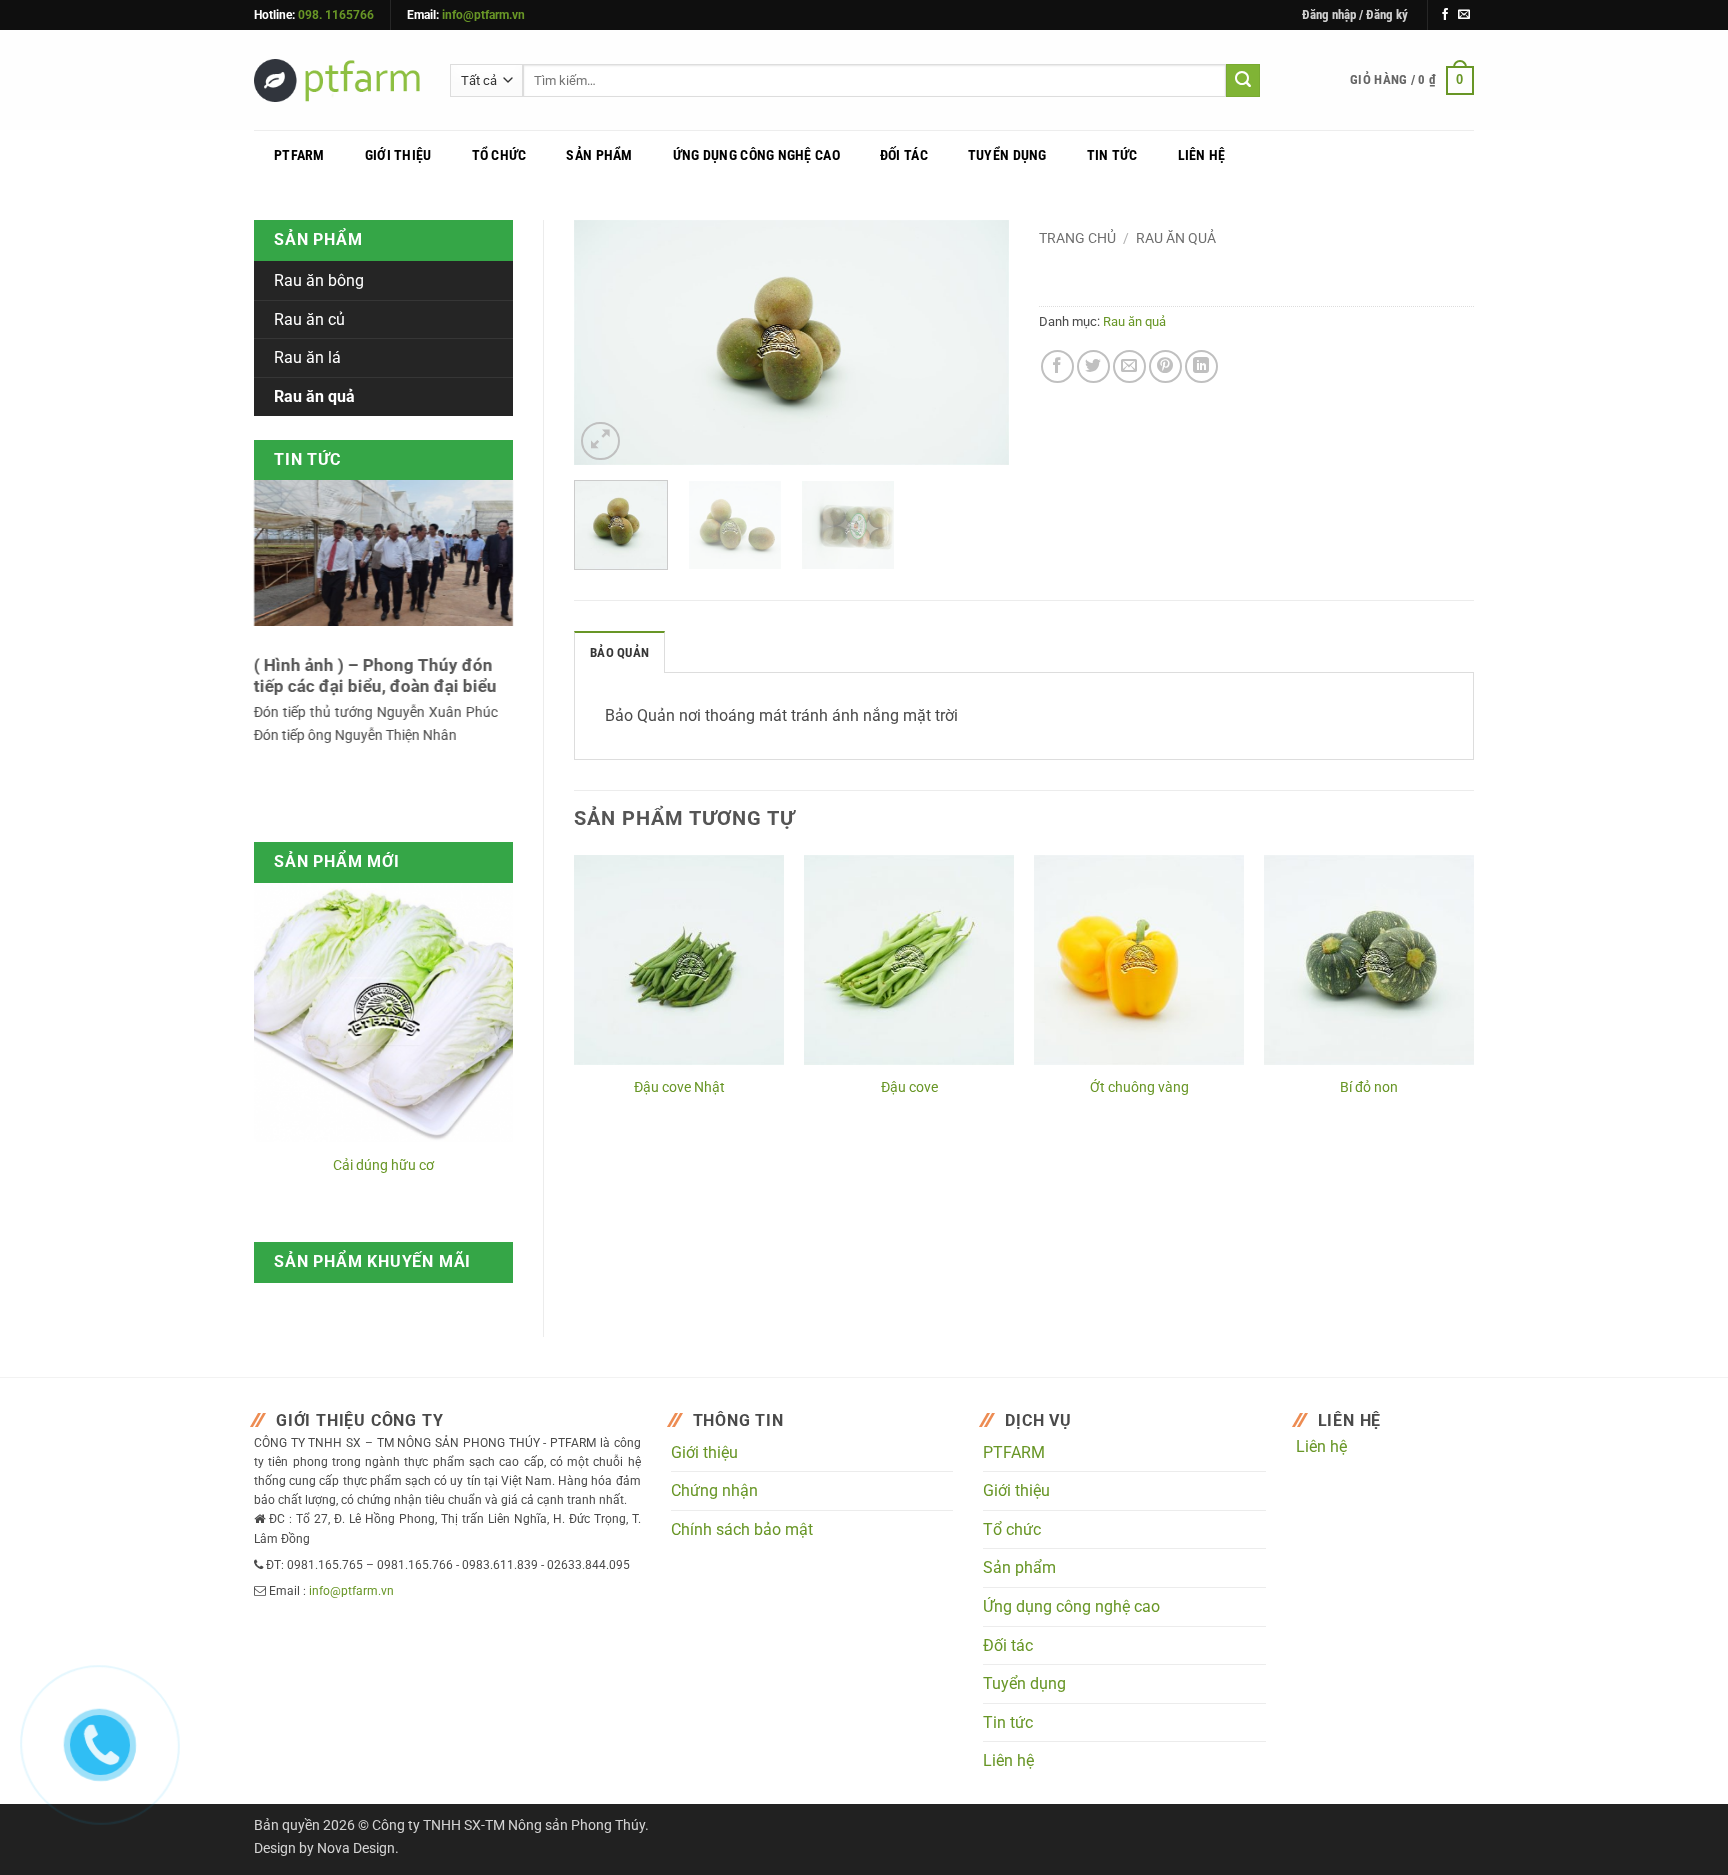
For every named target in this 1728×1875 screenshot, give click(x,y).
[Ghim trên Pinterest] (1165, 366)
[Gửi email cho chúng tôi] (1464, 15)
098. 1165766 (336, 15)
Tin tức (1112, 155)
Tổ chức (499, 155)
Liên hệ (1202, 155)
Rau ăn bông (319, 280)
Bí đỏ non (1369, 1087)
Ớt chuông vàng (1139, 1087)
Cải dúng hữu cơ (383, 1165)
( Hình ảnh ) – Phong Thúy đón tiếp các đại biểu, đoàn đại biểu (375, 676)
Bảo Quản (619, 652)
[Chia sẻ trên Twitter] (1093, 366)
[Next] (975, 342)
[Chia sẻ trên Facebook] (1057, 366)
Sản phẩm (599, 155)
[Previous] (608, 342)
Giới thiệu (398, 155)
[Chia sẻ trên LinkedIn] (1201, 366)
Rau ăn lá (307, 357)
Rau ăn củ (309, 319)
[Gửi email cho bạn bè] (1129, 366)
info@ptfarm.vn (483, 15)
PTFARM (299, 155)
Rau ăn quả (1176, 238)
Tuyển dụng (1007, 155)
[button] (1355, 15)
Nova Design (356, 1848)
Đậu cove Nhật (679, 1087)
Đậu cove (909, 1087)
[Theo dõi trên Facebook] (1445, 15)
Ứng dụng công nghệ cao (756, 155)
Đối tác (904, 155)
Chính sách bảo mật (742, 1529)
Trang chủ (1077, 238)
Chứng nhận (714, 1490)
